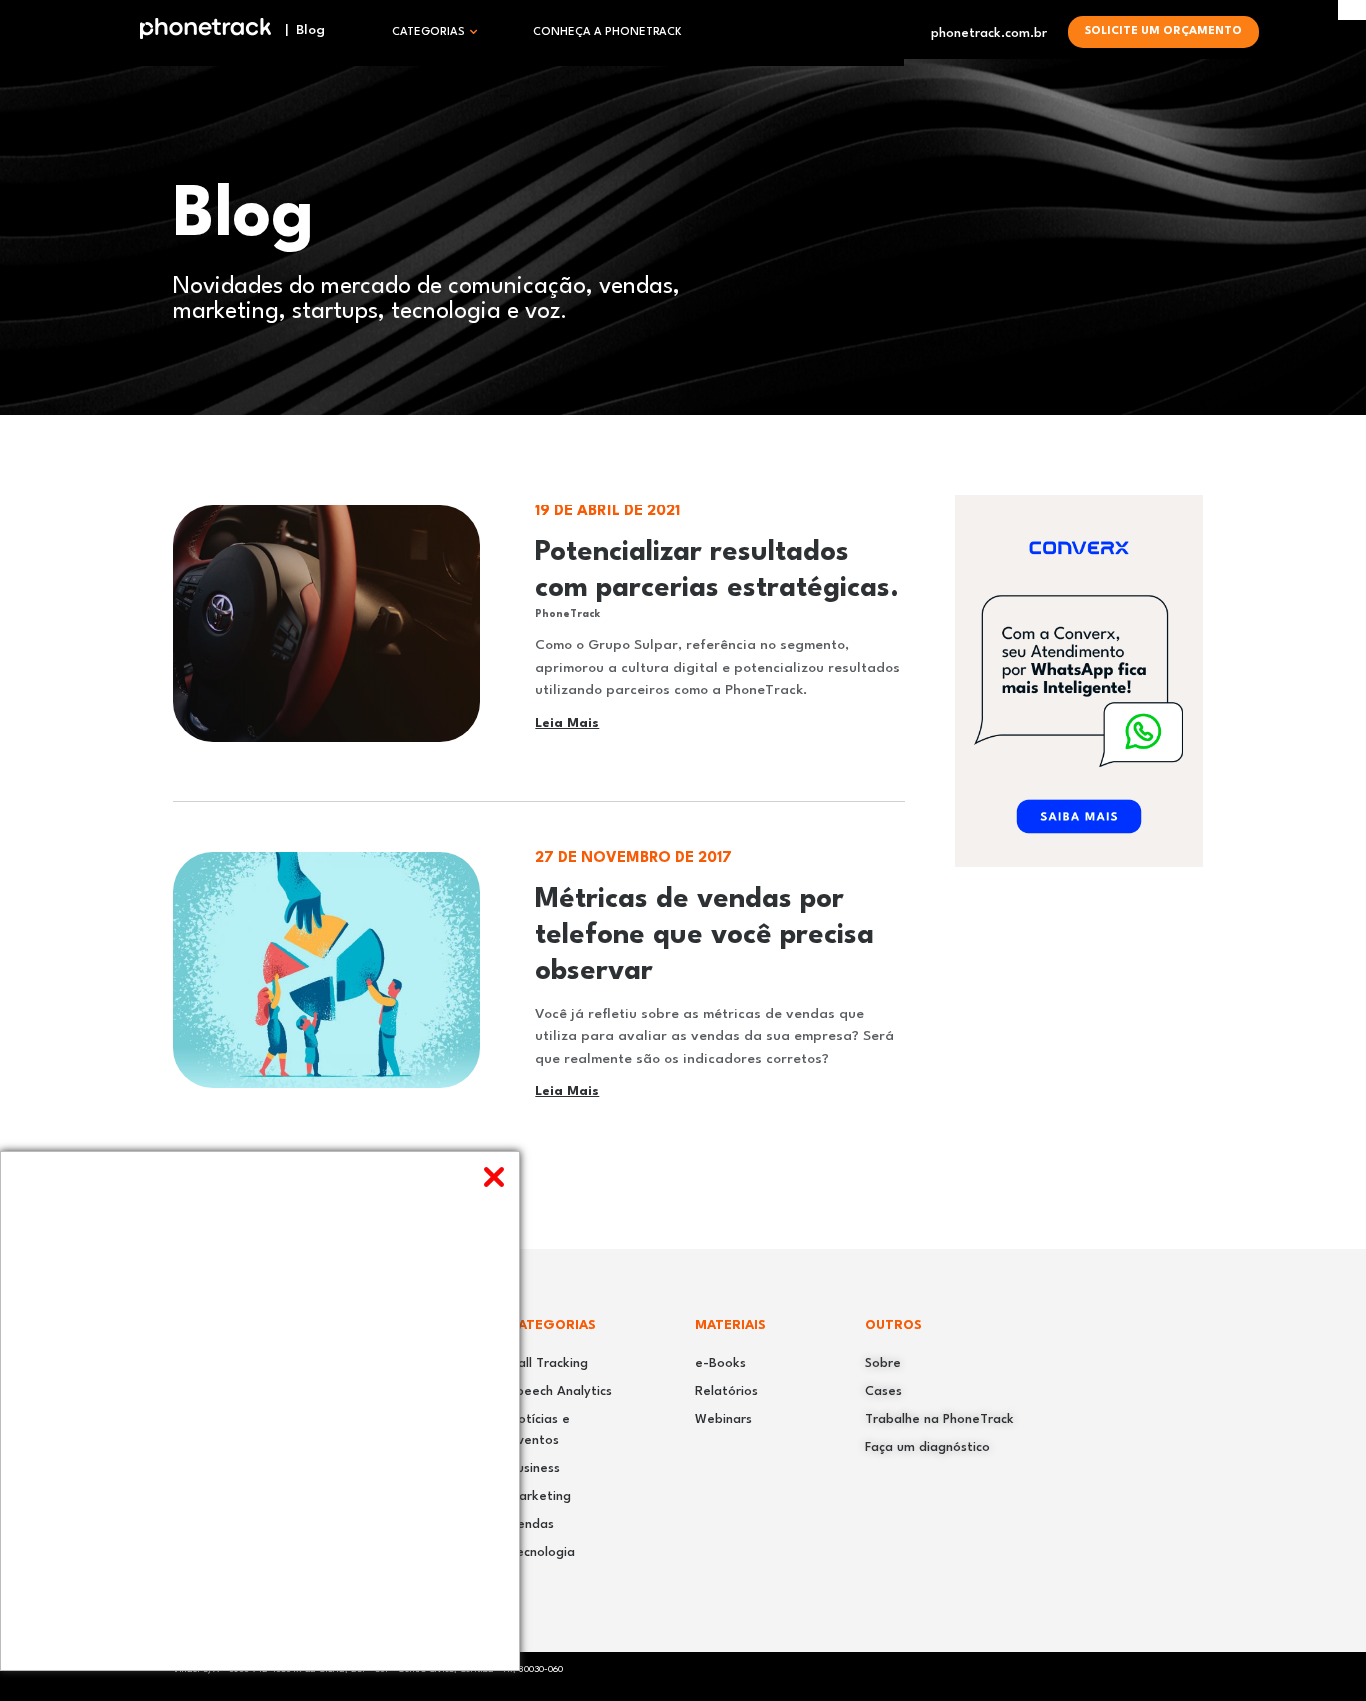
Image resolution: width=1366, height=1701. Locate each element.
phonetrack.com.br (989, 33)
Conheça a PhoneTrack (607, 32)
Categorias (428, 32)
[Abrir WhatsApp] (1316, 1650)
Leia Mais (567, 723)
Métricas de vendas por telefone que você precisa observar (704, 936)
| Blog (299, 30)
